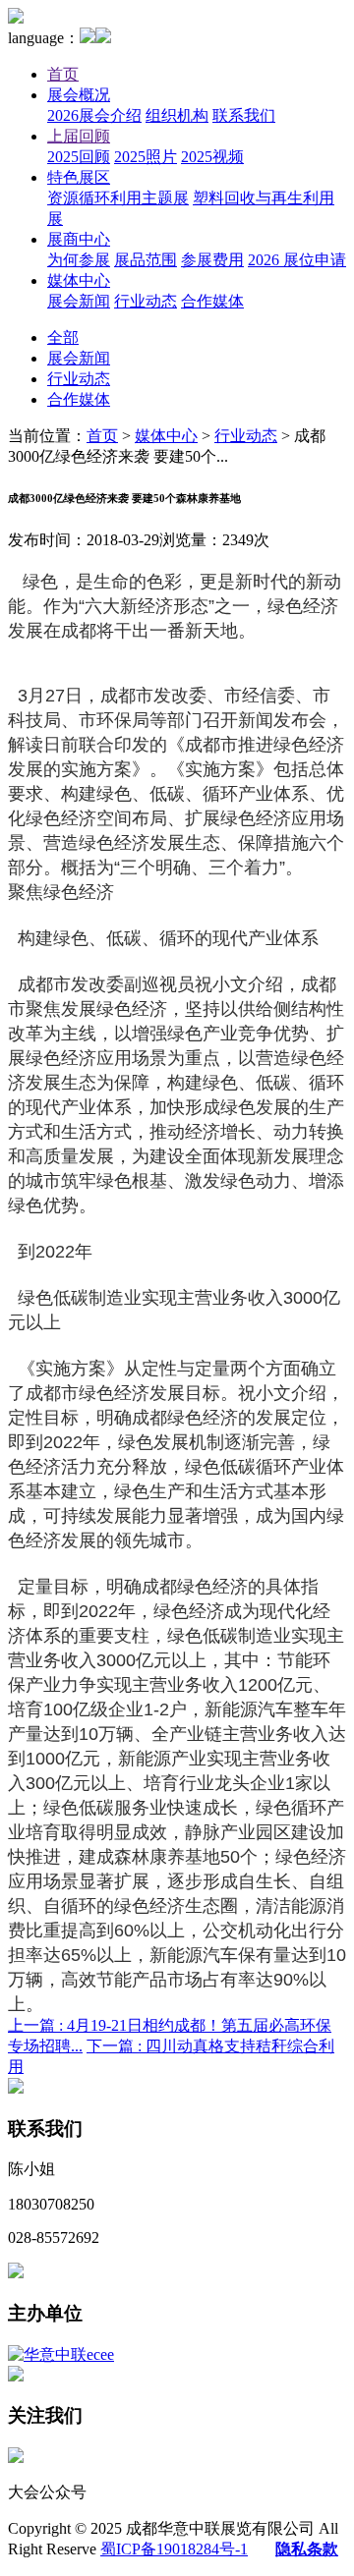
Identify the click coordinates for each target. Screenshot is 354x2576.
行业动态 (146, 301)
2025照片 (146, 157)
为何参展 (79, 260)
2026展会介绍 (94, 115)
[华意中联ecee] (61, 2354)
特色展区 (79, 177)
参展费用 (212, 260)
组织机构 (177, 115)
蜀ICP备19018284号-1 (174, 2549)
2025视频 (212, 157)
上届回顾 (79, 136)
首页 (63, 74)
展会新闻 (79, 301)
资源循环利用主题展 (118, 198)
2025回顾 (79, 157)
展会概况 (79, 95)
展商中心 (79, 239)
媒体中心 (79, 280)
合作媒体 (212, 301)
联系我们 (244, 115)
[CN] (88, 38)
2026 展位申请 (297, 260)
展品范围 (146, 260)
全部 (63, 337)
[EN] (103, 38)
